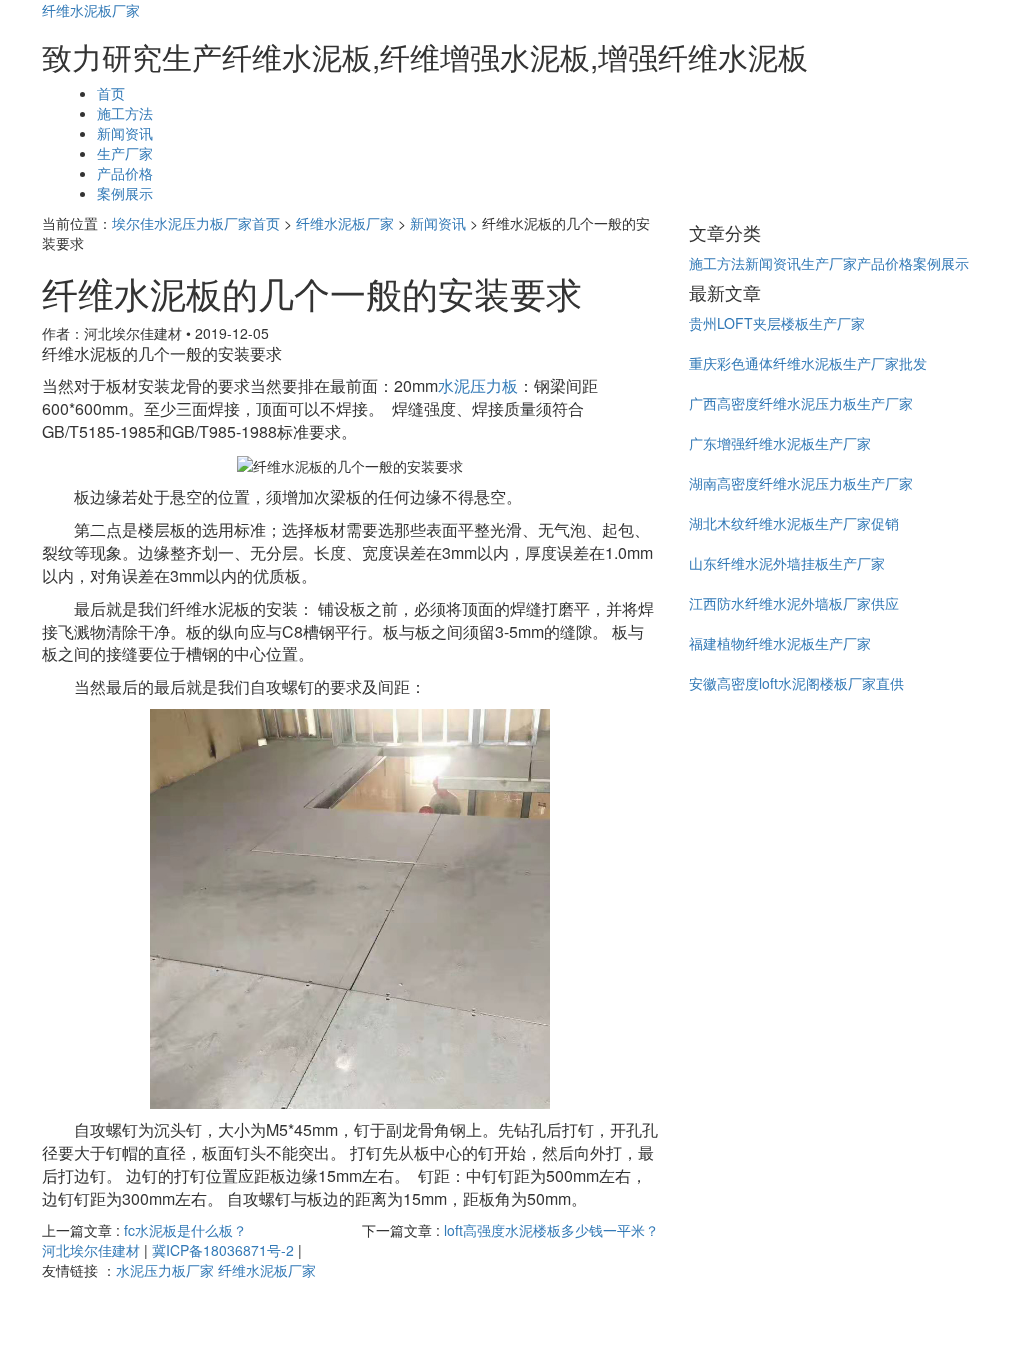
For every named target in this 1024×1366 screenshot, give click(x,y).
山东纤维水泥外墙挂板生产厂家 (787, 563)
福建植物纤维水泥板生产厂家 (780, 643)
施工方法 (125, 113)
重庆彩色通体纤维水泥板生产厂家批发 (808, 363)
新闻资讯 (125, 133)
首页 (111, 93)
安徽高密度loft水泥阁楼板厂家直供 (796, 683)
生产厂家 (125, 153)
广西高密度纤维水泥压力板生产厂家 (801, 403)
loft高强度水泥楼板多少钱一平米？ (551, 1230)
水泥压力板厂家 (165, 1270)
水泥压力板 (478, 385)
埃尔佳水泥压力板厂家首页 (196, 223)
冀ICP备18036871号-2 (223, 1250)
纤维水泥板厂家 (91, 10)
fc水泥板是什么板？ (185, 1230)
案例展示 (125, 193)
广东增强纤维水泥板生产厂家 (780, 443)
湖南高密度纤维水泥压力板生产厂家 (801, 483)
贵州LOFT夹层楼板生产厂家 (777, 323)
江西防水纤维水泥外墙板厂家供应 (794, 603)
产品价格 (125, 173)
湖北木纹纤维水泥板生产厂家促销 (794, 523)
